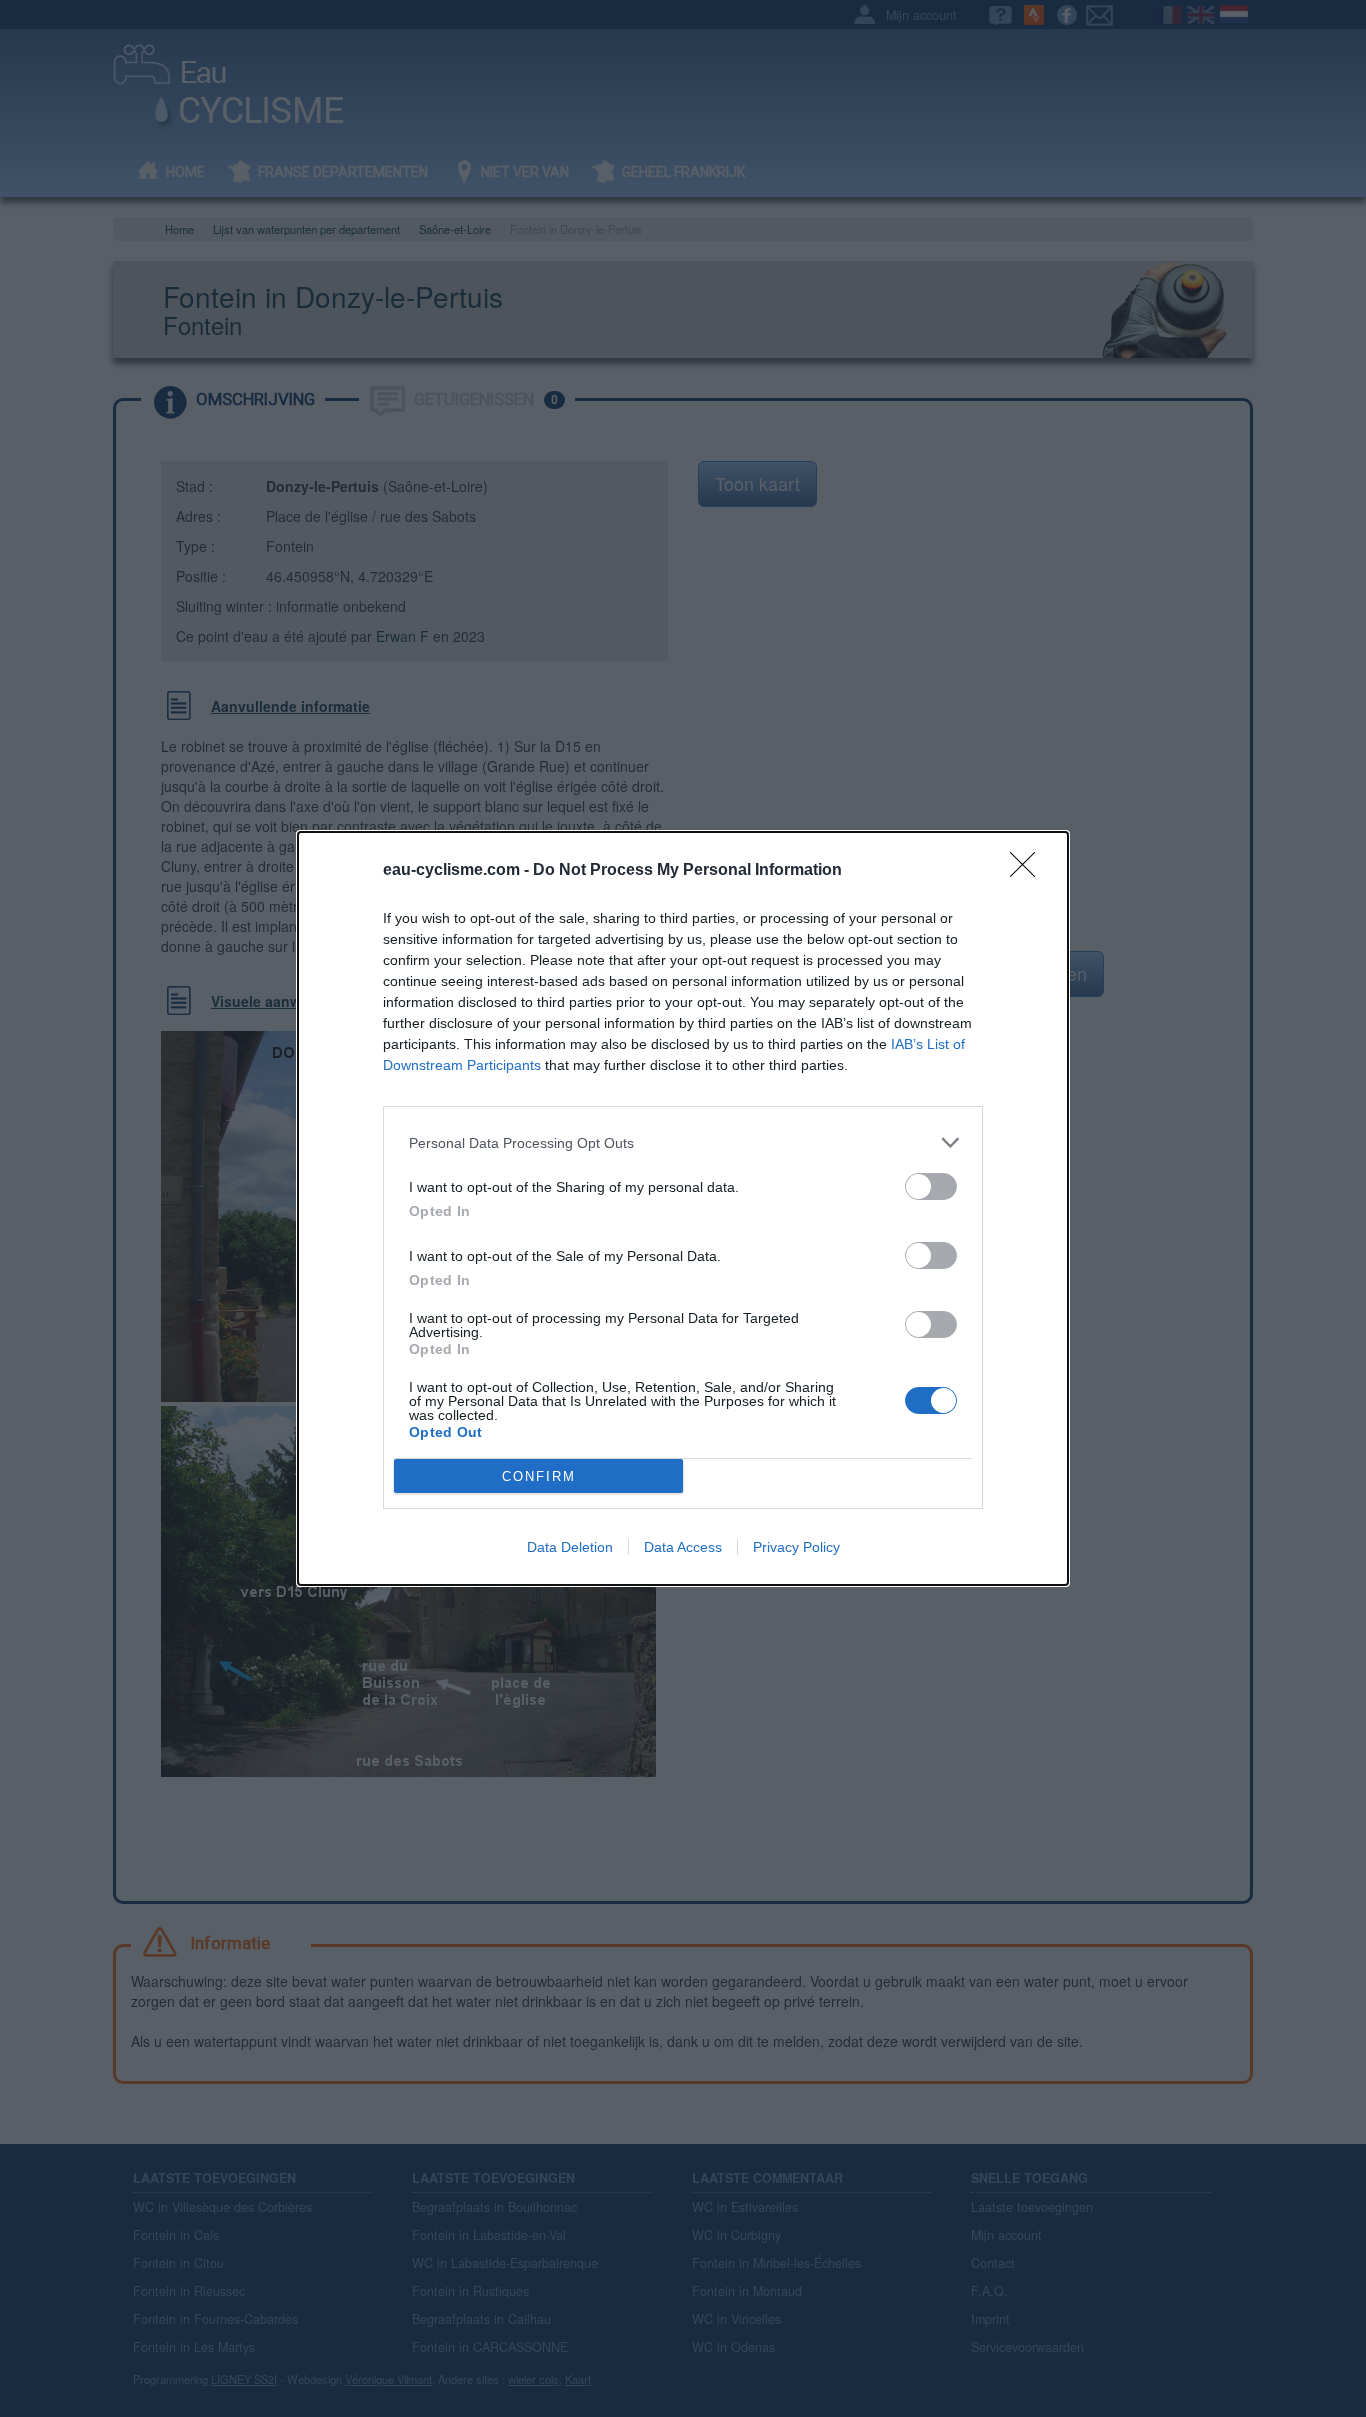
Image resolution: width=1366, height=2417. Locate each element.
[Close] (1029, 871)
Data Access (683, 1547)
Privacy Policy (796, 1547)
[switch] (931, 1186)
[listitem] (683, 1142)
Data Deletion (570, 1547)
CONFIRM (539, 1476)
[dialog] (683, 1208)
